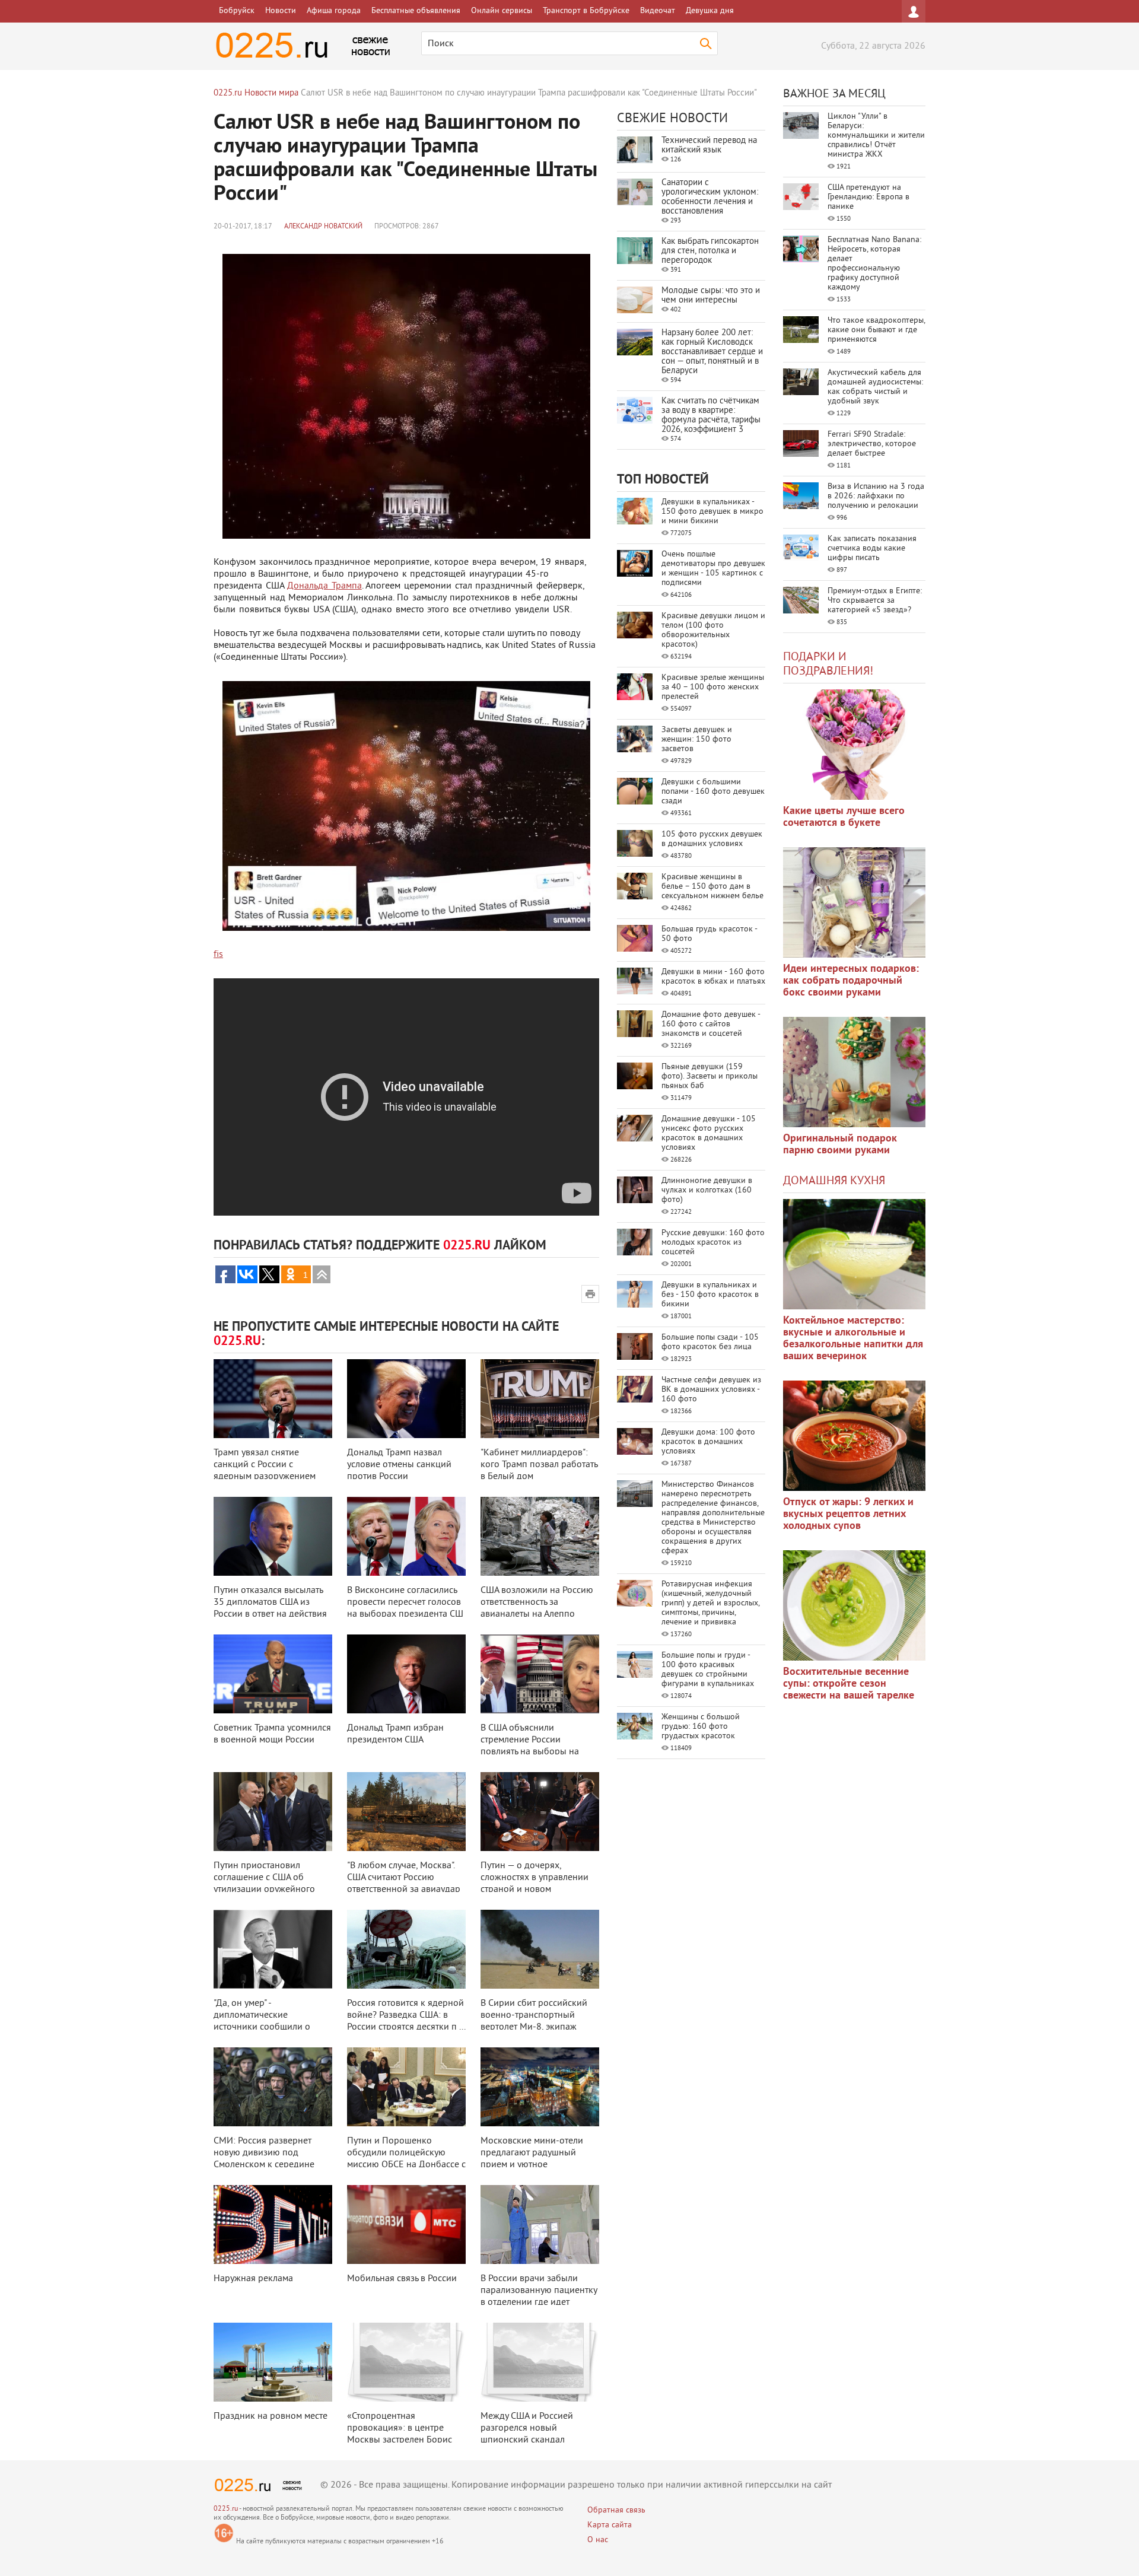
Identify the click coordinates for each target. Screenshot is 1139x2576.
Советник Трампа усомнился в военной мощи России (272, 1734)
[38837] (854, 1254)
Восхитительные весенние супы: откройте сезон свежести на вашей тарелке (849, 1684)
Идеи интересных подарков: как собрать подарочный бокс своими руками (851, 981)
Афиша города (334, 11)
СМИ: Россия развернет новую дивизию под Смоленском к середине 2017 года (264, 2159)
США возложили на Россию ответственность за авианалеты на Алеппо (537, 1602)
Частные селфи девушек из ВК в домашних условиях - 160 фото (711, 1390)
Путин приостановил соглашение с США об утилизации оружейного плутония (264, 1884)
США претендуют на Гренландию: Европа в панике (868, 197)
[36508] (854, 1605)
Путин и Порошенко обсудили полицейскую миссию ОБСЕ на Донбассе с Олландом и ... (406, 2159)
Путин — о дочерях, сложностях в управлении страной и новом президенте (534, 1884)
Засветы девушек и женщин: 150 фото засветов (697, 740)
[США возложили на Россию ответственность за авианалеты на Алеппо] (540, 1536)
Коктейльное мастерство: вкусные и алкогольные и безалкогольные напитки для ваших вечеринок (853, 1339)
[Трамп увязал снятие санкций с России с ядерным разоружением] (273, 1399)
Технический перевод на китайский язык (709, 146)
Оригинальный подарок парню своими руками (840, 1145)
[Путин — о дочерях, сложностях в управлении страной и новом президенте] (540, 1812)
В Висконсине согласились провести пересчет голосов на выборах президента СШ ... (405, 1608)
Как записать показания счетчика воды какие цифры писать (872, 548)
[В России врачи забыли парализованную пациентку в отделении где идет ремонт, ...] (540, 2224)
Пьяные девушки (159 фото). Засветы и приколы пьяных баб (710, 1076)
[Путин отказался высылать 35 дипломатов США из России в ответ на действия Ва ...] (273, 1536)
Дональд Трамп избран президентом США (395, 1734)
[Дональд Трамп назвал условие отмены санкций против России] (406, 1399)
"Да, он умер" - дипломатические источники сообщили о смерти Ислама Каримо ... (267, 2021)
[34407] (854, 1072)
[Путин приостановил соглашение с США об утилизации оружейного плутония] (273, 1812)
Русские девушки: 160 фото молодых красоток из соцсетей (713, 1243)
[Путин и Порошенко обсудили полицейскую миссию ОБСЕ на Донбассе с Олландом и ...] (406, 2087)
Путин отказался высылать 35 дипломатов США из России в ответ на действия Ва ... (270, 1608)
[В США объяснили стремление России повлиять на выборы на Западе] (540, 1674)
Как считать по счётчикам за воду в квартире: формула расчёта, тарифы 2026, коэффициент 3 (711, 416)
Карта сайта (610, 2525)
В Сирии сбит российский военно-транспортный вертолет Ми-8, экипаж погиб (534, 2021)
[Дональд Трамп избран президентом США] (406, 1674)
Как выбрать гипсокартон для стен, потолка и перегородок (710, 251)
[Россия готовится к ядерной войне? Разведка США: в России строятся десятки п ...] (406, 1949)
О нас (598, 2540)
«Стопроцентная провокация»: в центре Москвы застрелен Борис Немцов (400, 2434)
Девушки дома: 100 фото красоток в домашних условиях (708, 1442)
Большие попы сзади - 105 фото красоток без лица (710, 1342)
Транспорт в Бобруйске (586, 11)
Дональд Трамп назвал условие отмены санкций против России (399, 1465)
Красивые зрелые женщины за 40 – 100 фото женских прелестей (713, 687)
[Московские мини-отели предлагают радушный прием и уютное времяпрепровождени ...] (540, 2087)
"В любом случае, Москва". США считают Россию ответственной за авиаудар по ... (404, 1884)
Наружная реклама (253, 2279)
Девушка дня (710, 11)
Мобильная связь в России (402, 2279)
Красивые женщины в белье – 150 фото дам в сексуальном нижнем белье (712, 887)
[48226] (854, 902)
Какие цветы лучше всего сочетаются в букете (844, 817)
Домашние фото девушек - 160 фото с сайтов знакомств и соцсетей (711, 1024)
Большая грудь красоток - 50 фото (709, 934)
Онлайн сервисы (502, 11)
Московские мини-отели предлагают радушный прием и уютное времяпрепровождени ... (532, 2159)
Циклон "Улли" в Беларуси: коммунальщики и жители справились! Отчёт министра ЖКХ (876, 136)
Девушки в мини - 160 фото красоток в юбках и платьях (713, 977)
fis (218, 955)
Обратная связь (616, 2510)
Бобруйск (237, 11)
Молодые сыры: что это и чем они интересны (711, 296)
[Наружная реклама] (273, 2224)
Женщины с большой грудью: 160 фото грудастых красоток (701, 1727)
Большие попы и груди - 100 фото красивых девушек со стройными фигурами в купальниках (708, 1670)
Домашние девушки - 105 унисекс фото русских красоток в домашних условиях (709, 1133)
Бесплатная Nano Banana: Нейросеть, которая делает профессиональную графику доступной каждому (874, 264)
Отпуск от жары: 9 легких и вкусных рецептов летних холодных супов (848, 1514)
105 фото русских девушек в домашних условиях (712, 839)
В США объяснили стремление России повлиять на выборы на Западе (530, 1746)
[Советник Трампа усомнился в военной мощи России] (273, 1674)
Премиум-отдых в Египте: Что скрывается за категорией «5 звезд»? (875, 601)
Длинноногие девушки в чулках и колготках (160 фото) (707, 1190)
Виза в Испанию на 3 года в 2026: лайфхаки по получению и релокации (876, 496)
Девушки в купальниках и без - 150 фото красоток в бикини (710, 1295)
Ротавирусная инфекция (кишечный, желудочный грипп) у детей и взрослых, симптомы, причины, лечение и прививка (710, 1603)
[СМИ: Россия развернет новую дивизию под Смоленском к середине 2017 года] (273, 2087)
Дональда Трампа (324, 586)
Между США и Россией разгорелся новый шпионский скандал (527, 2428)
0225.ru (226, 2509)
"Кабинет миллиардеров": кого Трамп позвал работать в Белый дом (539, 1465)
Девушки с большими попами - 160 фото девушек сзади (713, 792)
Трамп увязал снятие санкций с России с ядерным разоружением (265, 1465)
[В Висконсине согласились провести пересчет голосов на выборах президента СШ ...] (406, 1536)
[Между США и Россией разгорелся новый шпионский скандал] (540, 2362)
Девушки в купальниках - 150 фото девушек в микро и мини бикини (712, 512)
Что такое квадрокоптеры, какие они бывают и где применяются (876, 330)
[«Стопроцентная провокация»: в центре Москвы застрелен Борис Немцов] (406, 2362)
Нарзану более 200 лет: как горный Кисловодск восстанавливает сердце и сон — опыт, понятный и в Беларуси (712, 352)
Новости (281, 11)
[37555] (854, 1436)
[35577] (854, 745)
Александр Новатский (323, 227)
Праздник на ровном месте (271, 2416)
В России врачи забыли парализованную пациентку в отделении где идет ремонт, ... (539, 2297)
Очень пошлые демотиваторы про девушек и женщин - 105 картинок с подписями (713, 569)
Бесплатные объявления (416, 11)
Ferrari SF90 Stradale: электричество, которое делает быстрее (872, 444)
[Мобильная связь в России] (406, 2224)
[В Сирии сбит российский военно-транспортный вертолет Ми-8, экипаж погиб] (540, 1949)
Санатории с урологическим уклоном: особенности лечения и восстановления (710, 197)
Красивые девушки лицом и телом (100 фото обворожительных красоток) (713, 630)
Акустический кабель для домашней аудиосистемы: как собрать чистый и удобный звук (875, 387)
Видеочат (658, 11)
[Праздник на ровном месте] (273, 2362)
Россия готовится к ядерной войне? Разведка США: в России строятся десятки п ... (406, 2015)
